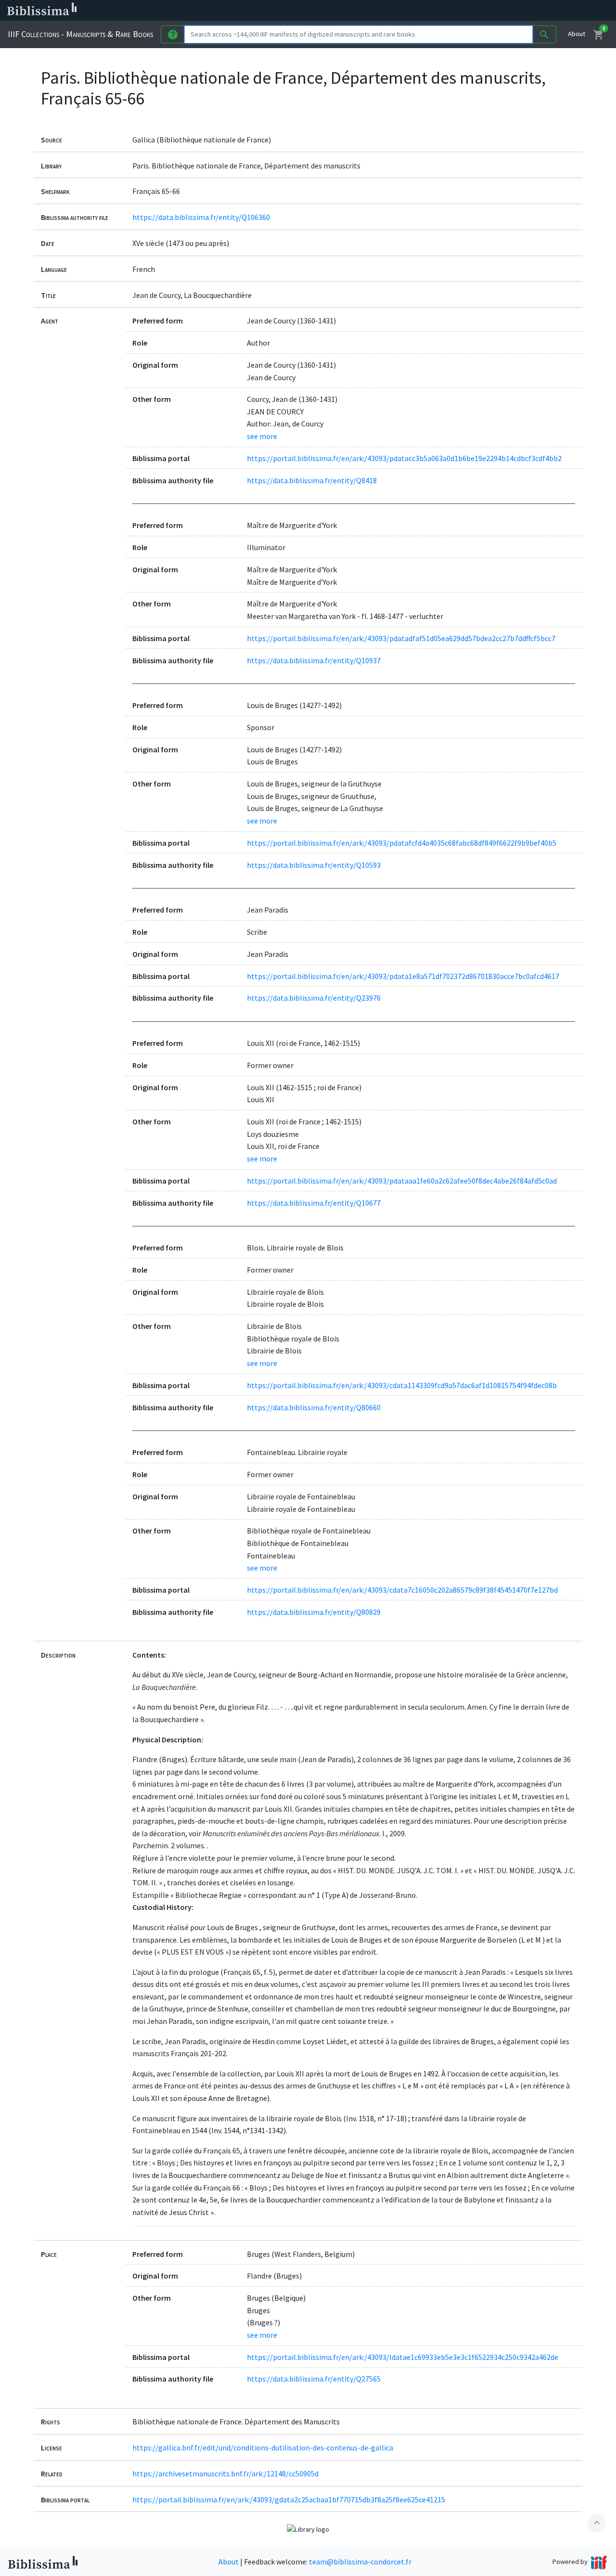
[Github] (524, 11)
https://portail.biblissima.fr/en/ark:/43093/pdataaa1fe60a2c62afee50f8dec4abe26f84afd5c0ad (402, 1181)
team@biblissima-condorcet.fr (360, 2562)
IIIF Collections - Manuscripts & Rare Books (80, 34)
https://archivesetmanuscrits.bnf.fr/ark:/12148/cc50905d (225, 2473)
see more (262, 436)
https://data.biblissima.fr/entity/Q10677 (314, 1203)
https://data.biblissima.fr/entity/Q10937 (314, 660)
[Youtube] (508, 11)
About (577, 34)
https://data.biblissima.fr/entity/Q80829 (314, 1612)
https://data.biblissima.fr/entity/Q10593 (314, 865)
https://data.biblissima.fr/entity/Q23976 (314, 998)
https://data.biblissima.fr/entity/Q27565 (314, 2379)
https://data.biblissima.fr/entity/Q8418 (312, 480)
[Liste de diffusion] (447, 11)
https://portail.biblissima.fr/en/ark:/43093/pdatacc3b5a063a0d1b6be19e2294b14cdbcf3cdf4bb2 (404, 458)
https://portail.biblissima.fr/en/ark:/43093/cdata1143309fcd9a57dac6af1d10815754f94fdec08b (402, 1385)
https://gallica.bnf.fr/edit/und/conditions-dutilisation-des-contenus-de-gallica (263, 2447)
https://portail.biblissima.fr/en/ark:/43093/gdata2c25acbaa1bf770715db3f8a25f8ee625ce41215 (289, 2499)
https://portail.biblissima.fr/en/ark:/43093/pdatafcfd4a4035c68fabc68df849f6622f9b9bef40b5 (402, 843)
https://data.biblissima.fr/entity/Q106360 (201, 217)
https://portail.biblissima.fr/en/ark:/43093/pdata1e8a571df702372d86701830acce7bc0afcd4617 (403, 976)
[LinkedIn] (462, 11)
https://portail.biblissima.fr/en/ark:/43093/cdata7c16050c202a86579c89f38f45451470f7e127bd (402, 1590)
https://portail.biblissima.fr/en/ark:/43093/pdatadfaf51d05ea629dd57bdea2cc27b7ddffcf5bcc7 (401, 638)
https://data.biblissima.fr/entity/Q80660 (314, 1407)
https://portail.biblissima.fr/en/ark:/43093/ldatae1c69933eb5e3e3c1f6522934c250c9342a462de (403, 2357)
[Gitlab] (539, 11)
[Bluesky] (477, 11)
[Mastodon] (493, 11)
